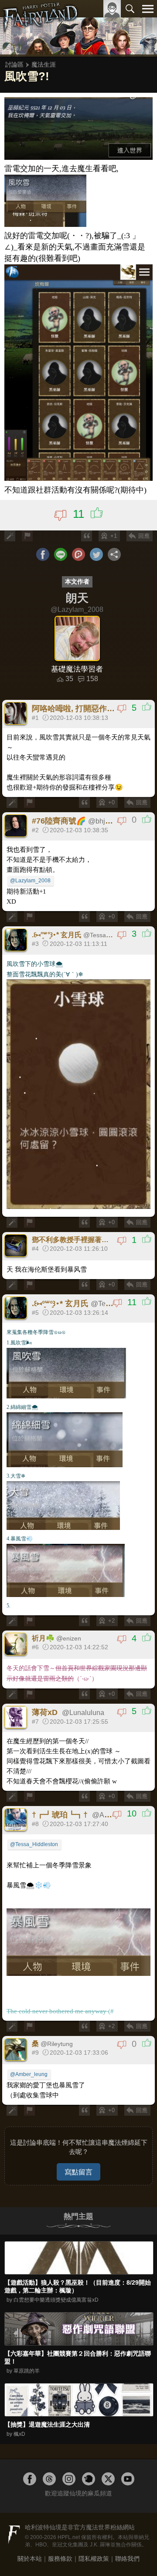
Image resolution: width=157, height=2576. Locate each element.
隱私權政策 (94, 2559)
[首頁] (40, 28)
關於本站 (30, 2559)
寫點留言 (78, 2172)
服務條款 (60, 2559)
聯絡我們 (127, 2559)
